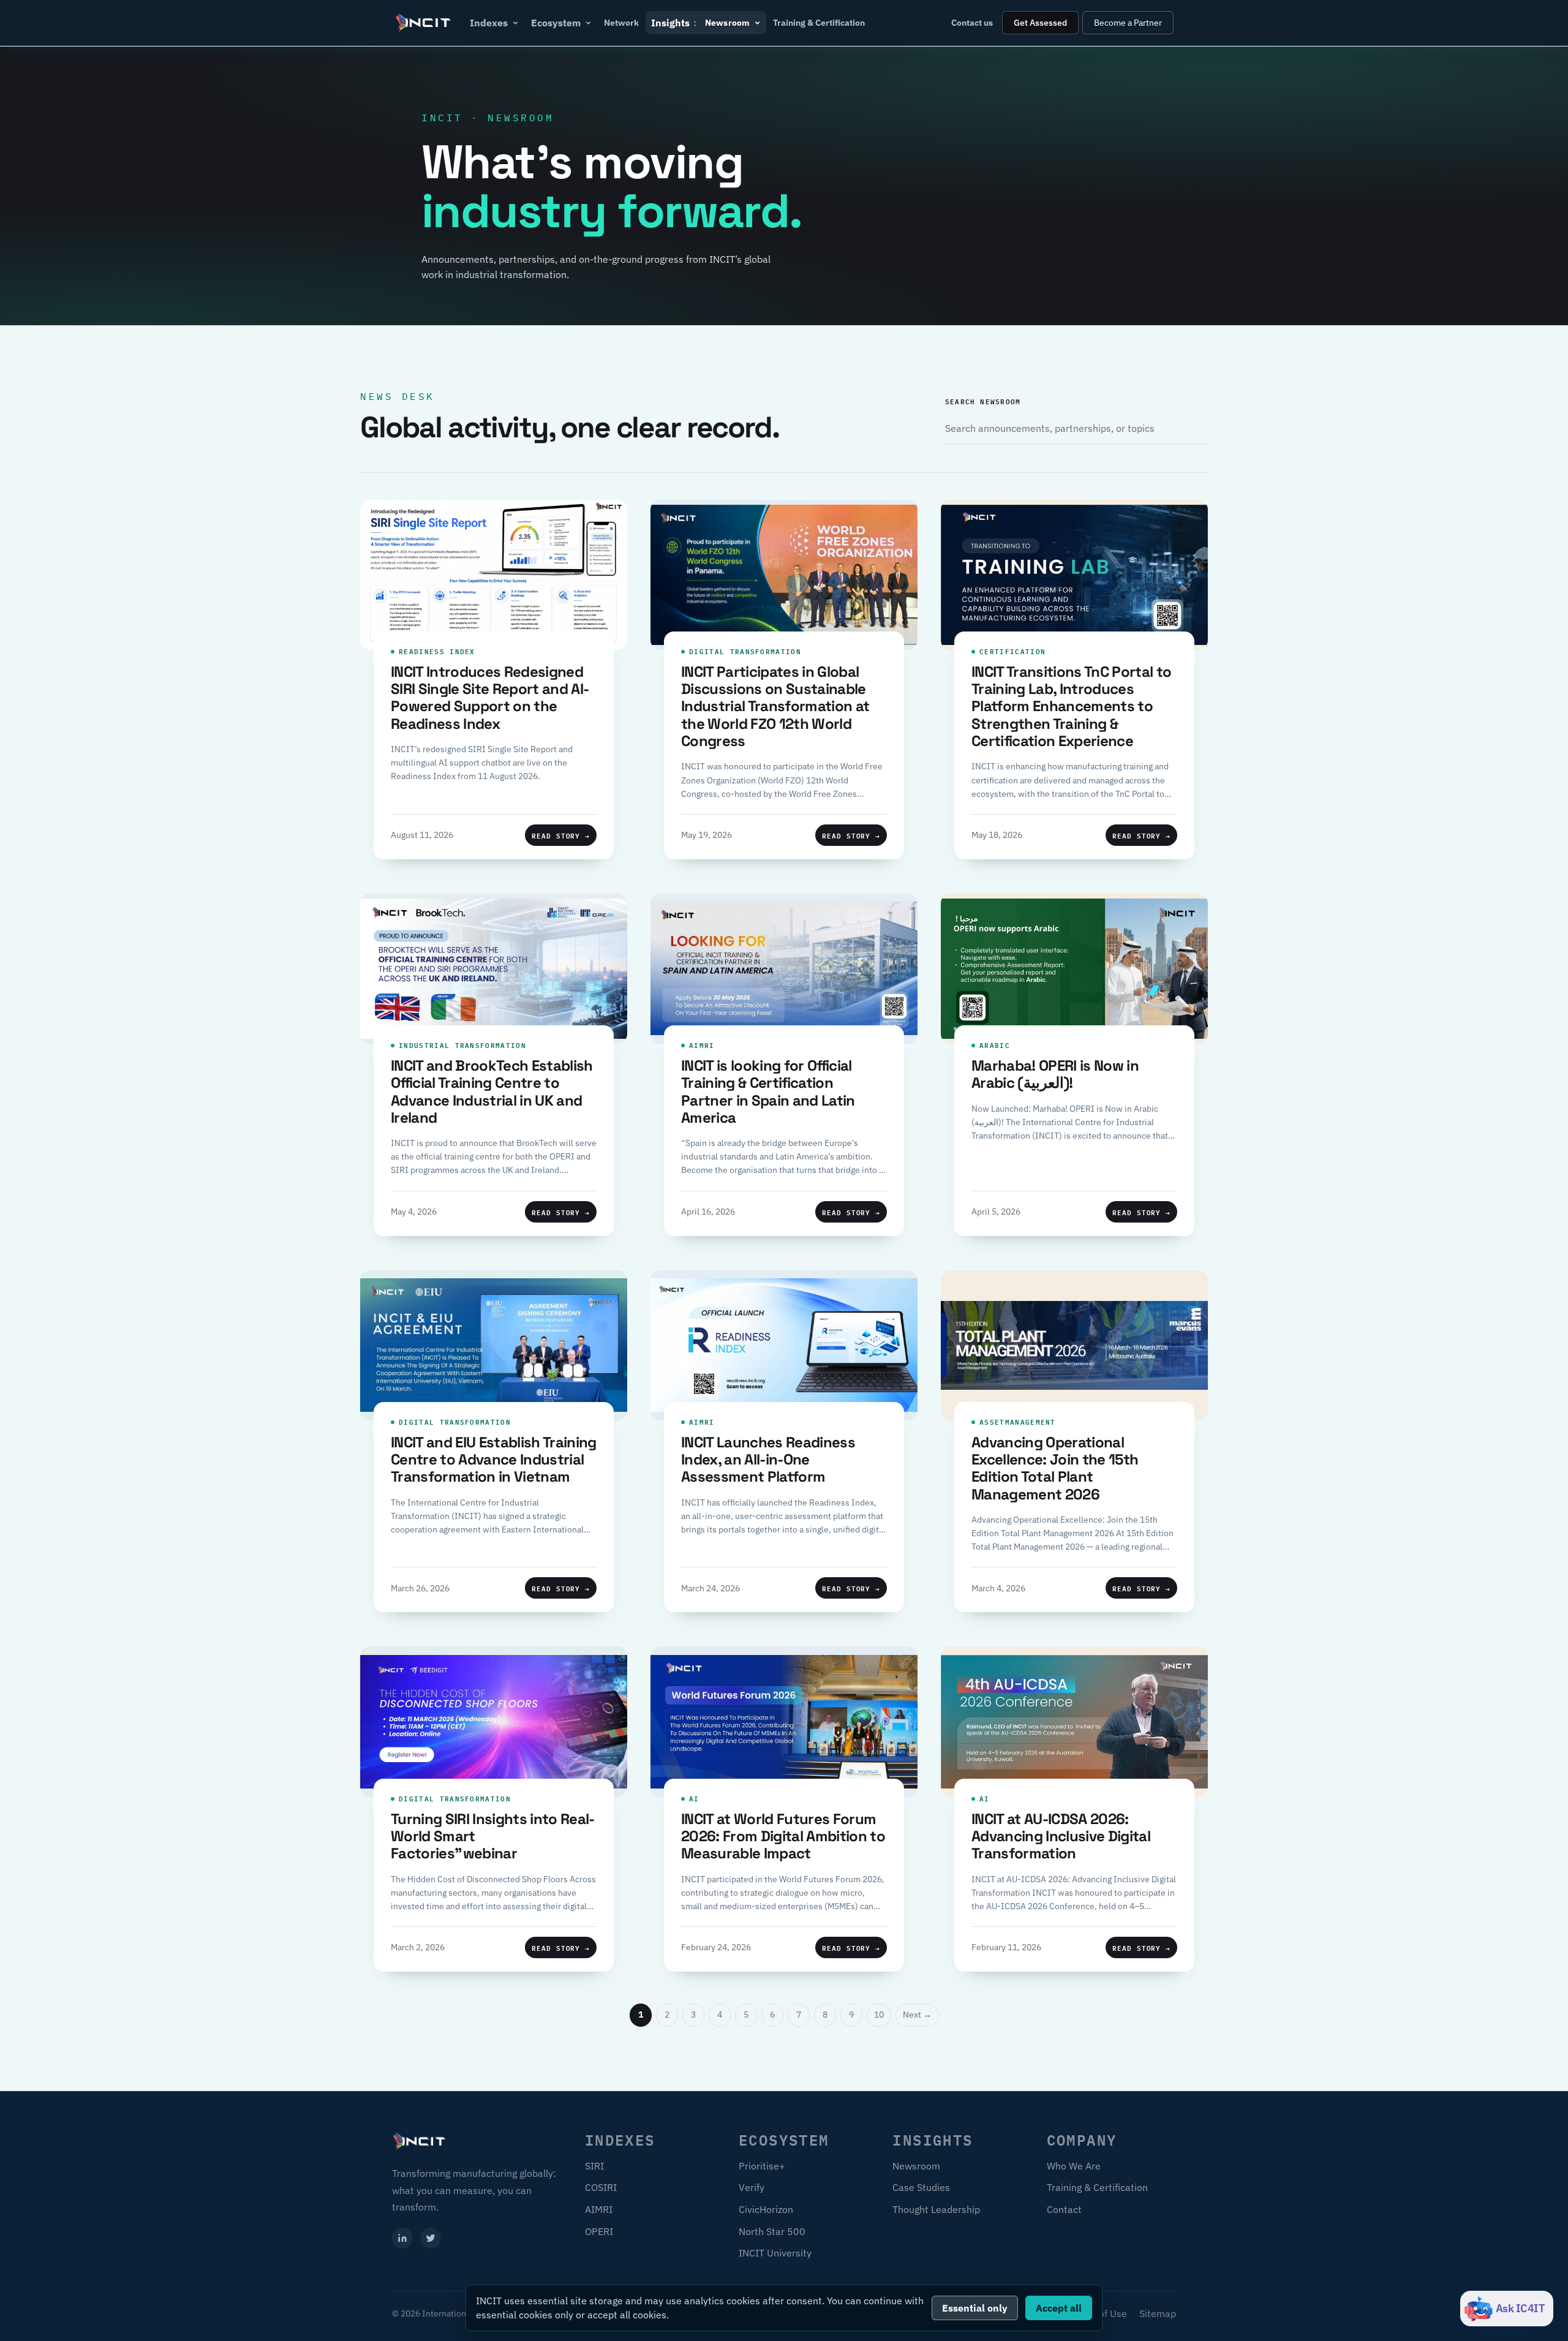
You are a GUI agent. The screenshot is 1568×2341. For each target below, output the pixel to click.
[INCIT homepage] (424, 23)
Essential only (975, 2308)
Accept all (1059, 2308)
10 (879, 2015)
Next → (917, 2015)
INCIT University (775, 2253)
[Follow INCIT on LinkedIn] (402, 2238)
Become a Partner (1128, 23)
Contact (1064, 2209)
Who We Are (1074, 2166)
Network (621, 23)
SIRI (594, 2166)
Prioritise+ (762, 2166)
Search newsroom (983, 401)
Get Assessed (1040, 23)
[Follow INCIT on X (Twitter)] (431, 2238)
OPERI (599, 2231)
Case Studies (921, 2187)
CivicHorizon (766, 2209)
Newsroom (916, 2166)
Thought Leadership (936, 2209)
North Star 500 (772, 2231)
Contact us (972, 23)
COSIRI (601, 2187)
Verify (752, 2187)
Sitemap (1158, 2313)
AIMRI (599, 2209)
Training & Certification (819, 23)
